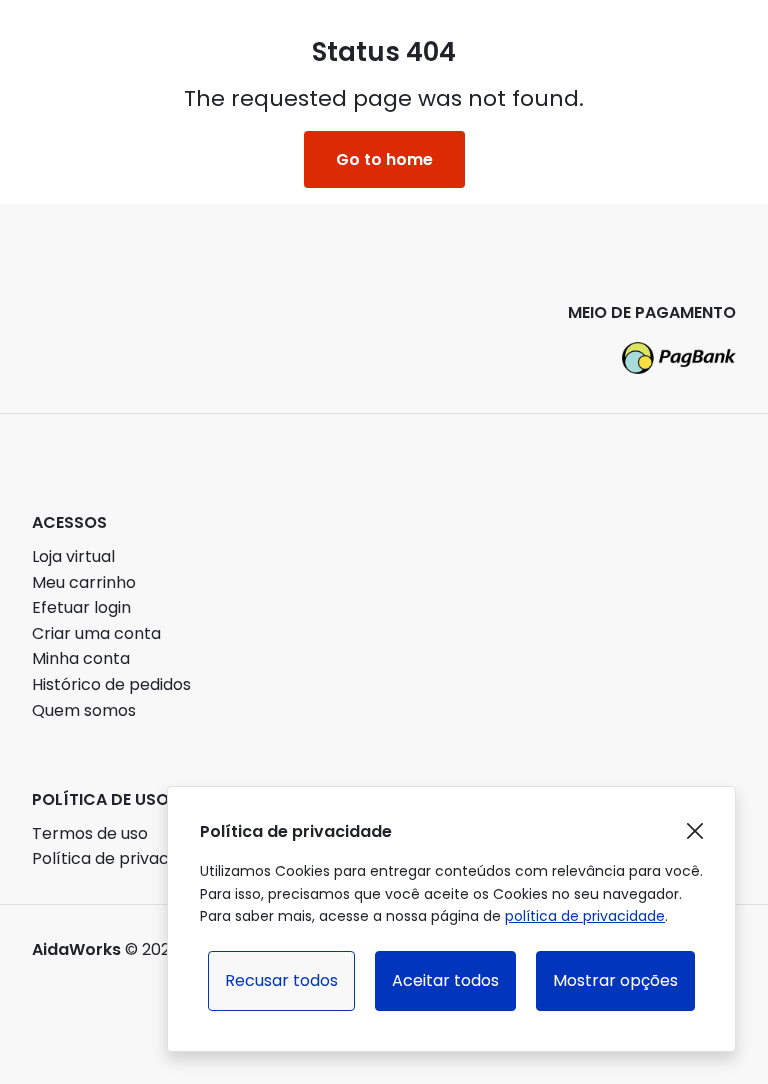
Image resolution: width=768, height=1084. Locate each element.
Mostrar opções (615, 980)
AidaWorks (76, 949)
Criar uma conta (96, 633)
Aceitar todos (445, 980)
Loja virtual (73, 556)
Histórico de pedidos (111, 684)
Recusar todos (281, 980)
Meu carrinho (84, 582)
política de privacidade (585, 916)
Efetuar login (81, 607)
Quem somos (84, 710)
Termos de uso (90, 833)
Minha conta (81, 658)
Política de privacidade (122, 858)
